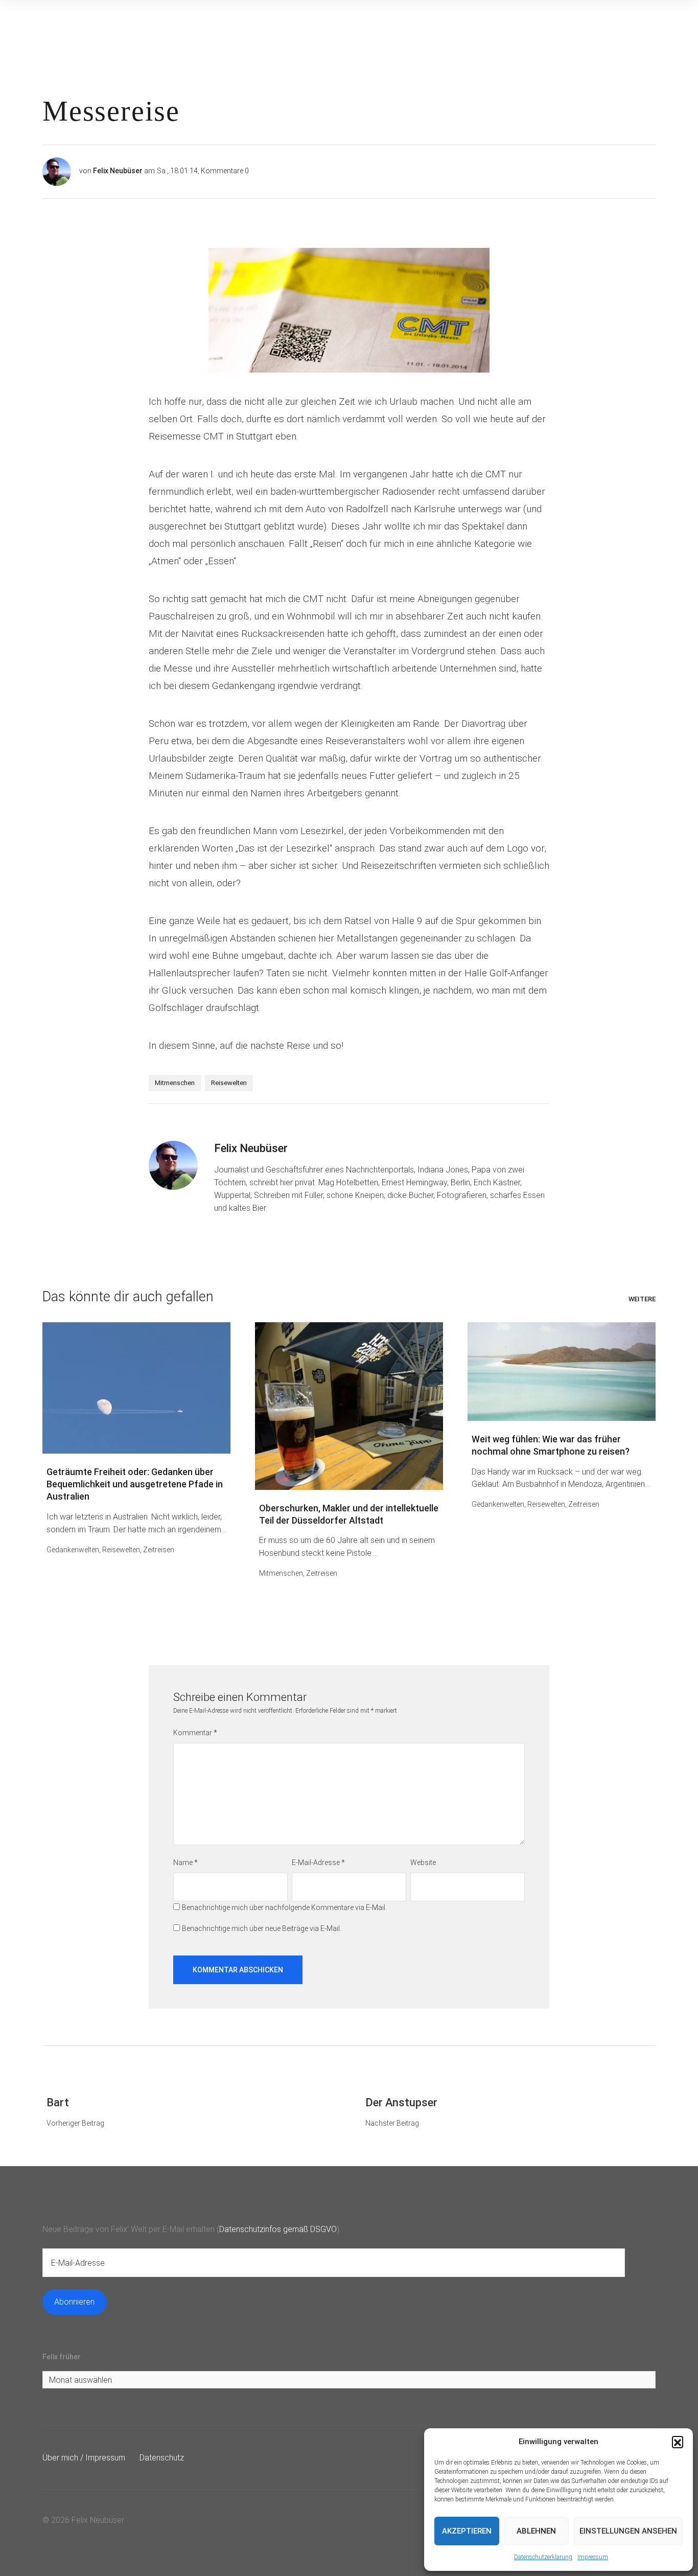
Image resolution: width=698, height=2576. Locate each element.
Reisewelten (229, 1083)
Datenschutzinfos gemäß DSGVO (278, 2229)
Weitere (642, 1299)
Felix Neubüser (118, 171)
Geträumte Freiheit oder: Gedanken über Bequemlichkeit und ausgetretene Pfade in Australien (135, 1484)
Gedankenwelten (73, 1550)
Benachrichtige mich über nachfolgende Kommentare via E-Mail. (284, 1907)
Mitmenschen (175, 1083)
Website (423, 1862)
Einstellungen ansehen (628, 2531)
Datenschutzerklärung (543, 2557)
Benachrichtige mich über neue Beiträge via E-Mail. (262, 1928)
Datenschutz (162, 2458)
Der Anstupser (401, 2102)
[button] (678, 2442)
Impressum (593, 2557)
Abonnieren (74, 2302)
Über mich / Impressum (84, 2458)
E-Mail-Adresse (318, 1862)
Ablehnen (536, 2531)
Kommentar (195, 1733)
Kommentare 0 (225, 171)
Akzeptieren (467, 2531)
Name (185, 1862)
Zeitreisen (159, 1550)
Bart (58, 2102)
